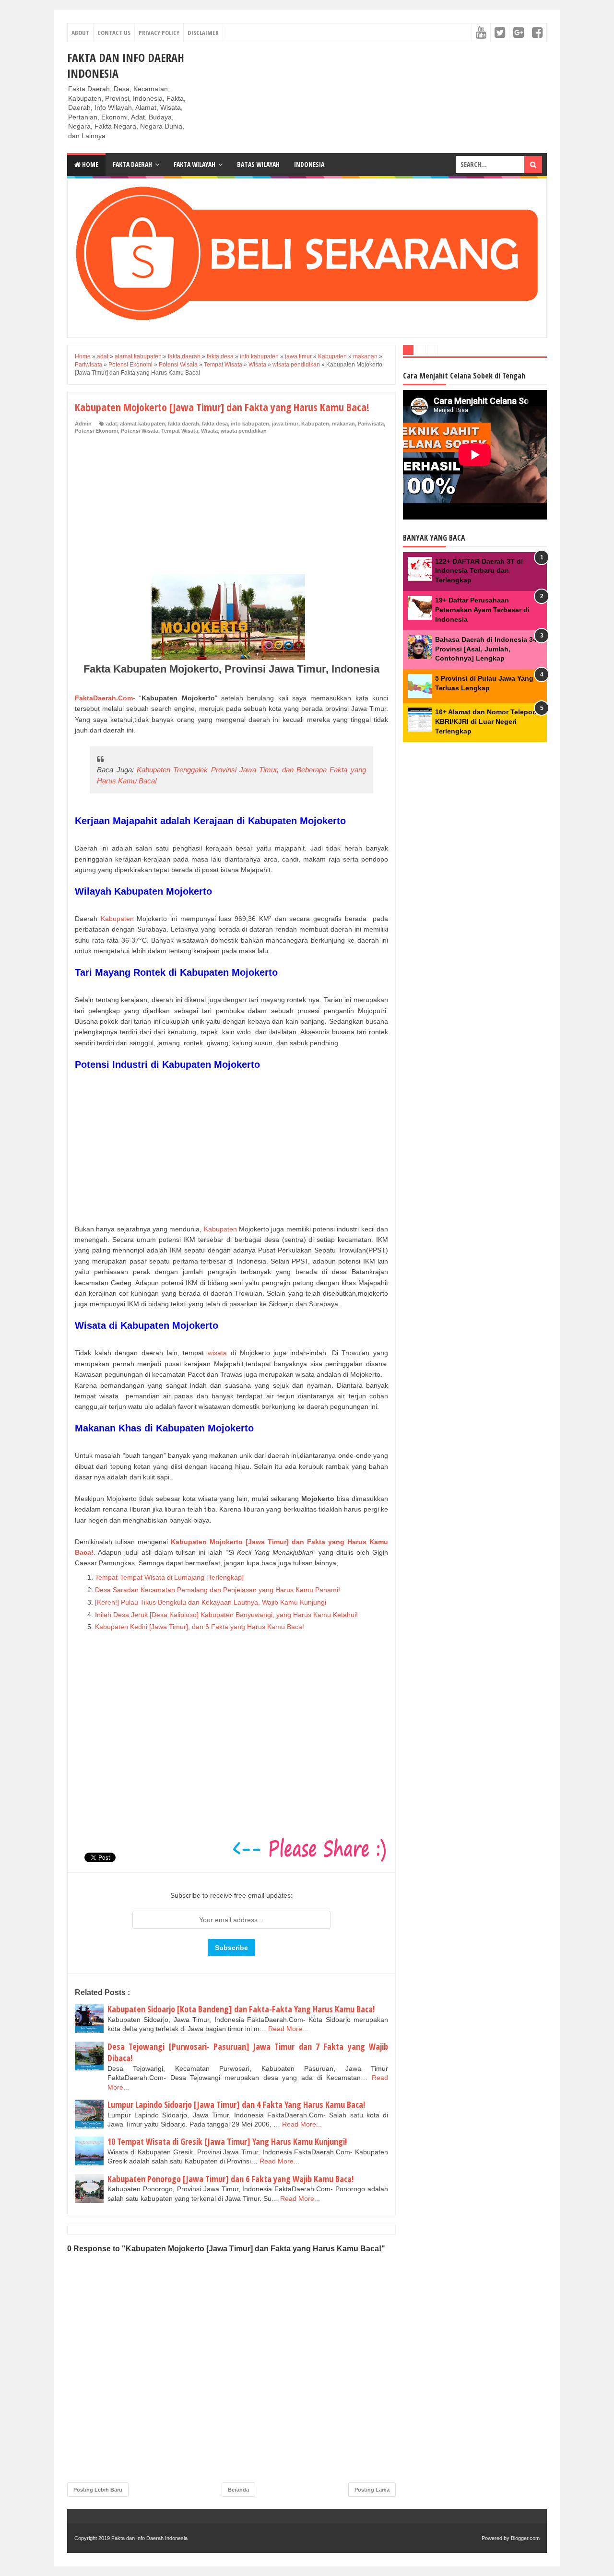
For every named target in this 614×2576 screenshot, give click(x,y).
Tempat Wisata (180, 431)
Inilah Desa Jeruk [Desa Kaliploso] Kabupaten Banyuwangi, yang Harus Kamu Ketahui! (226, 1615)
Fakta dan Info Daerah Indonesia (149, 2538)
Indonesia (309, 164)
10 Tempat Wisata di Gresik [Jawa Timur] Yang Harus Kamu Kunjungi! (227, 2141)
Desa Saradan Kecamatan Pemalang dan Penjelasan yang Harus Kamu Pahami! (218, 1590)
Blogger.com (525, 2538)
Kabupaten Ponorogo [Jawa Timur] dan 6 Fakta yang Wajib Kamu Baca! (230, 2179)
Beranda (238, 2490)
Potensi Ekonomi (96, 431)
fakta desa (215, 424)
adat (112, 424)
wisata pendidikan (244, 431)
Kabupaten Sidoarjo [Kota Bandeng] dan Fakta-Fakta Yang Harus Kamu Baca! (241, 2009)
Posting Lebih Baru (98, 2490)
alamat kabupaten (142, 424)
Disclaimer (203, 33)
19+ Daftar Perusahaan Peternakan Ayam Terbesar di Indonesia (482, 609)
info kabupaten (250, 424)
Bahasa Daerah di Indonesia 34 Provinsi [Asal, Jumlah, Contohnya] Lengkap (486, 649)
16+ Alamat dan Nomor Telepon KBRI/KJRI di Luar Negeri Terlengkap (486, 721)
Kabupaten (315, 424)
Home (89, 164)
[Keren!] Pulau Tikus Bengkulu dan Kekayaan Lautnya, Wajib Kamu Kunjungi (211, 1602)
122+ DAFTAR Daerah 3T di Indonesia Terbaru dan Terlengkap (479, 571)
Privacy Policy (159, 33)
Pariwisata (371, 424)
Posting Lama (372, 2490)
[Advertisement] (231, 507)
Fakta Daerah (132, 164)
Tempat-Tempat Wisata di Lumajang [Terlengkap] (169, 1577)
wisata (217, 1353)
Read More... (288, 2029)
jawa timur (285, 424)
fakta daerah (183, 424)
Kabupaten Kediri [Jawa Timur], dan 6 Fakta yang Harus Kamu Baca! (200, 1627)
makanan (343, 424)
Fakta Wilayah (195, 164)
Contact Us (114, 33)
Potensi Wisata (140, 431)
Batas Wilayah (258, 164)
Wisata (209, 431)
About (80, 33)
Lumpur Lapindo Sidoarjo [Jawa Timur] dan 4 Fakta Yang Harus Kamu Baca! (236, 2104)
